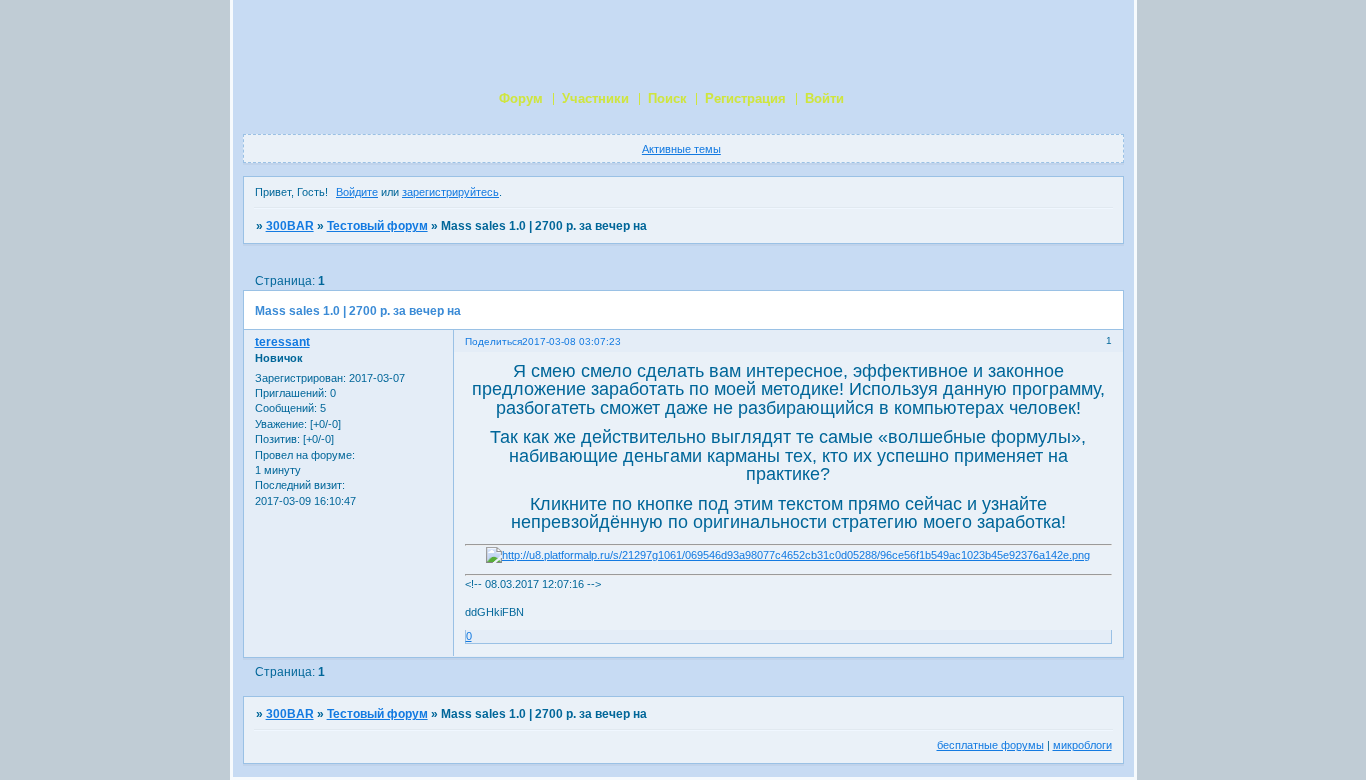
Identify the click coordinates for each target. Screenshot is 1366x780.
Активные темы (681, 149)
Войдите (357, 192)
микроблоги (1082, 745)
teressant (282, 342)
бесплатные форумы (990, 745)
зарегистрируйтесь (450, 192)
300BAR (290, 226)
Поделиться (493, 341)
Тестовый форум (377, 226)
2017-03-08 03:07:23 (571, 341)
